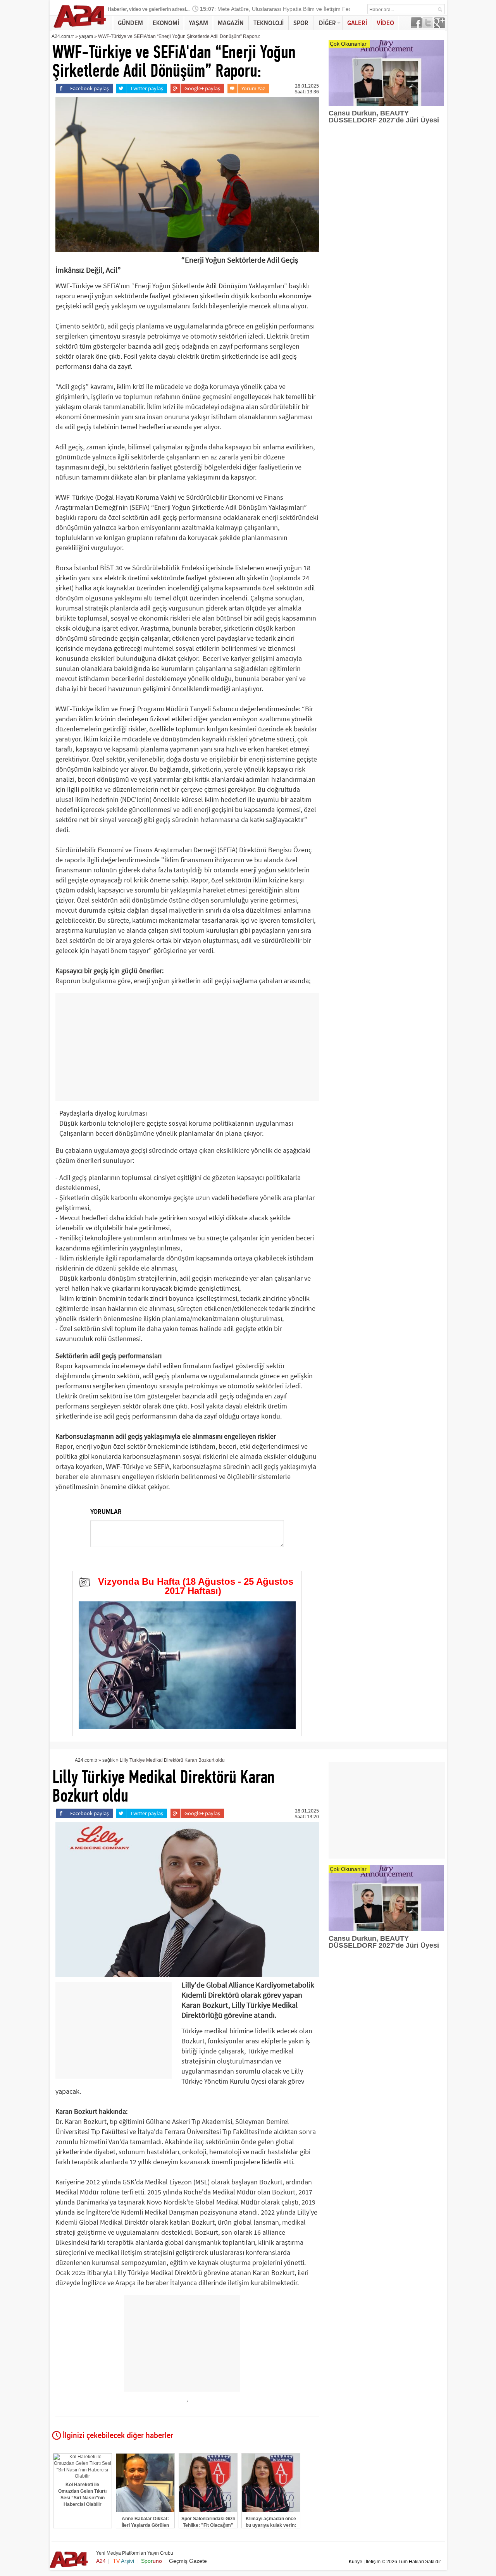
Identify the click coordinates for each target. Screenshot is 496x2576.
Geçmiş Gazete (188, 2561)
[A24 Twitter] (428, 26)
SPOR (301, 23)
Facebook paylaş (90, 88)
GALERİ (357, 23)
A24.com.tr (63, 36)
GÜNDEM (130, 23)
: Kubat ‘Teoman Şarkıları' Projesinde (252, 11)
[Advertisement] (187, 1047)
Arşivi (123, 2561)
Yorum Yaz (253, 88)
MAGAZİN (231, 23)
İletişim (373, 2562)
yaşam (86, 36)
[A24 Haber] (80, 28)
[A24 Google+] (439, 26)
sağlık (108, 1760)
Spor (152, 2561)
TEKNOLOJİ (269, 23)
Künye (356, 2562)
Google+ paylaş (202, 88)
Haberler (117, 9)
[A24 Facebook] (416, 26)
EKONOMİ (166, 23)
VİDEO (385, 23)
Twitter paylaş (147, 88)
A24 (101, 2561)
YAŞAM (198, 23)
